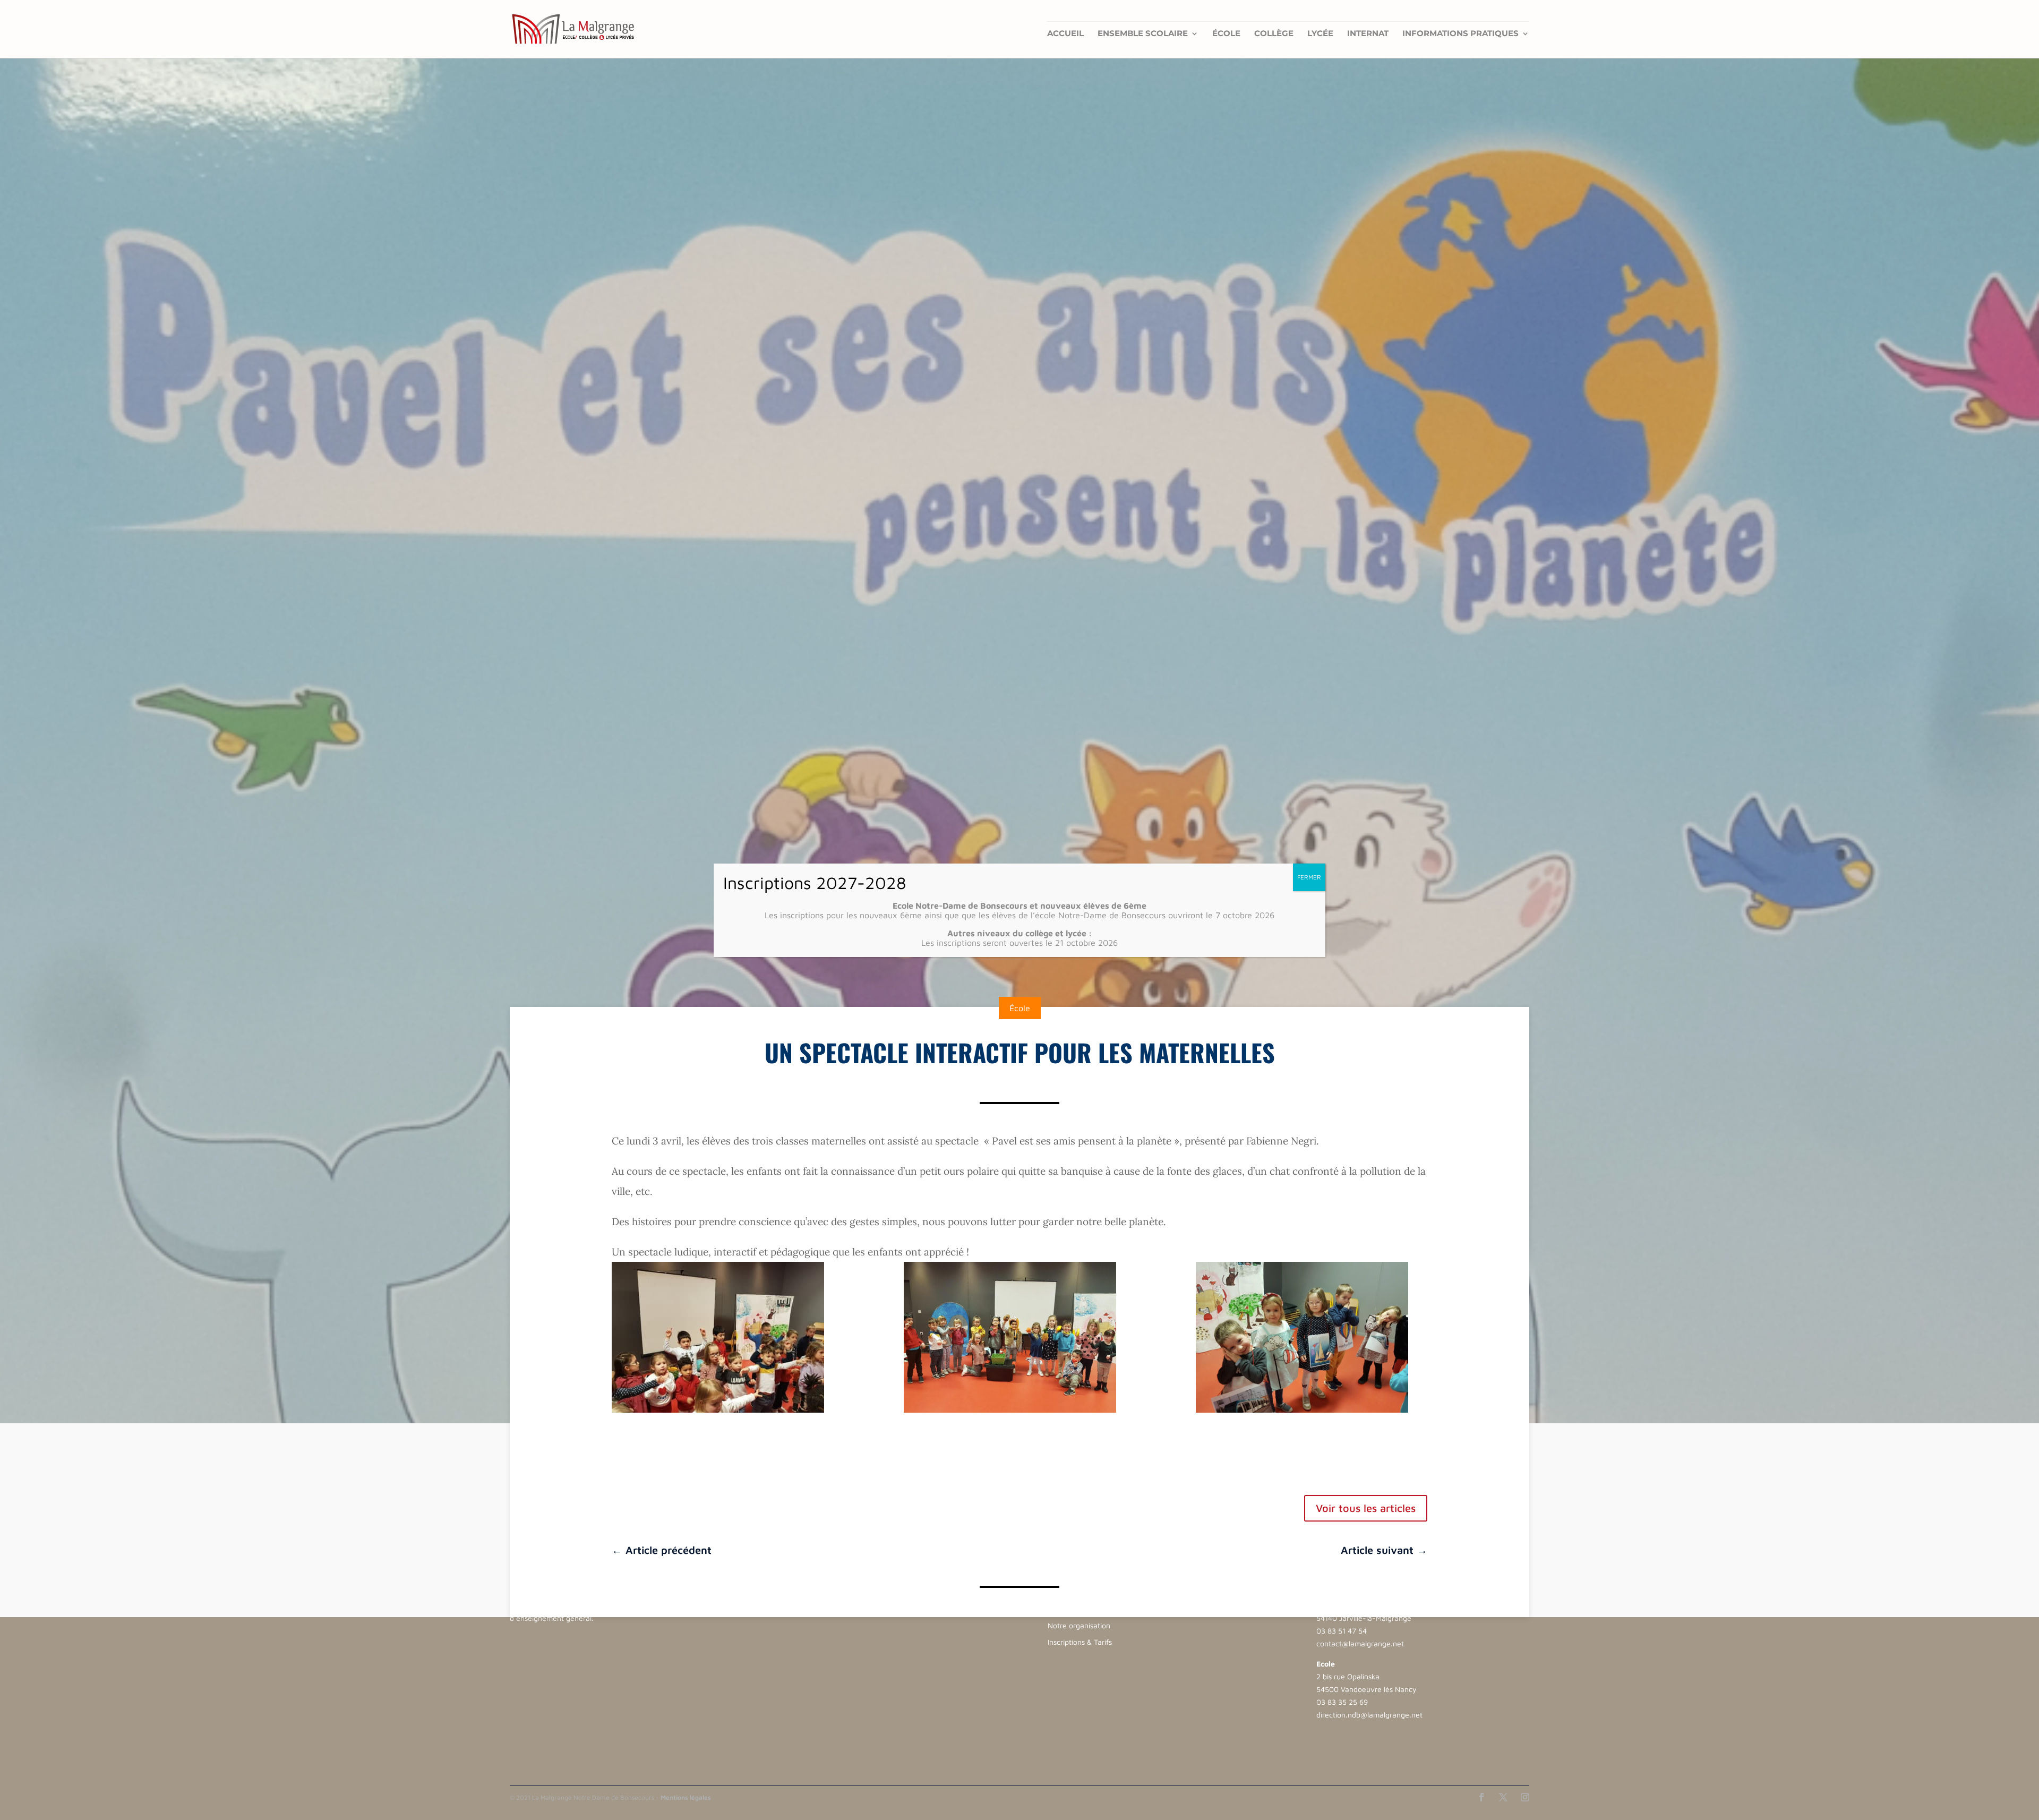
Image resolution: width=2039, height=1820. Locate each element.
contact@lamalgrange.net (1360, 1643)
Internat (1368, 34)
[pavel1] (727, 1337)
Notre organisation (1079, 1625)
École (1226, 34)
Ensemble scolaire (1143, 34)
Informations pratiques (1460, 34)
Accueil (1065, 34)
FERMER (1309, 877)
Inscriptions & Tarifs (1080, 1642)
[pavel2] (1019, 1337)
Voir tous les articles (1366, 1508)
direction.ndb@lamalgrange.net (1369, 1715)
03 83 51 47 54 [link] (1342, 1631)
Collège (1274, 34)
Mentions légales (686, 1797)
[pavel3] (1312, 1337)
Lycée (1320, 34)
